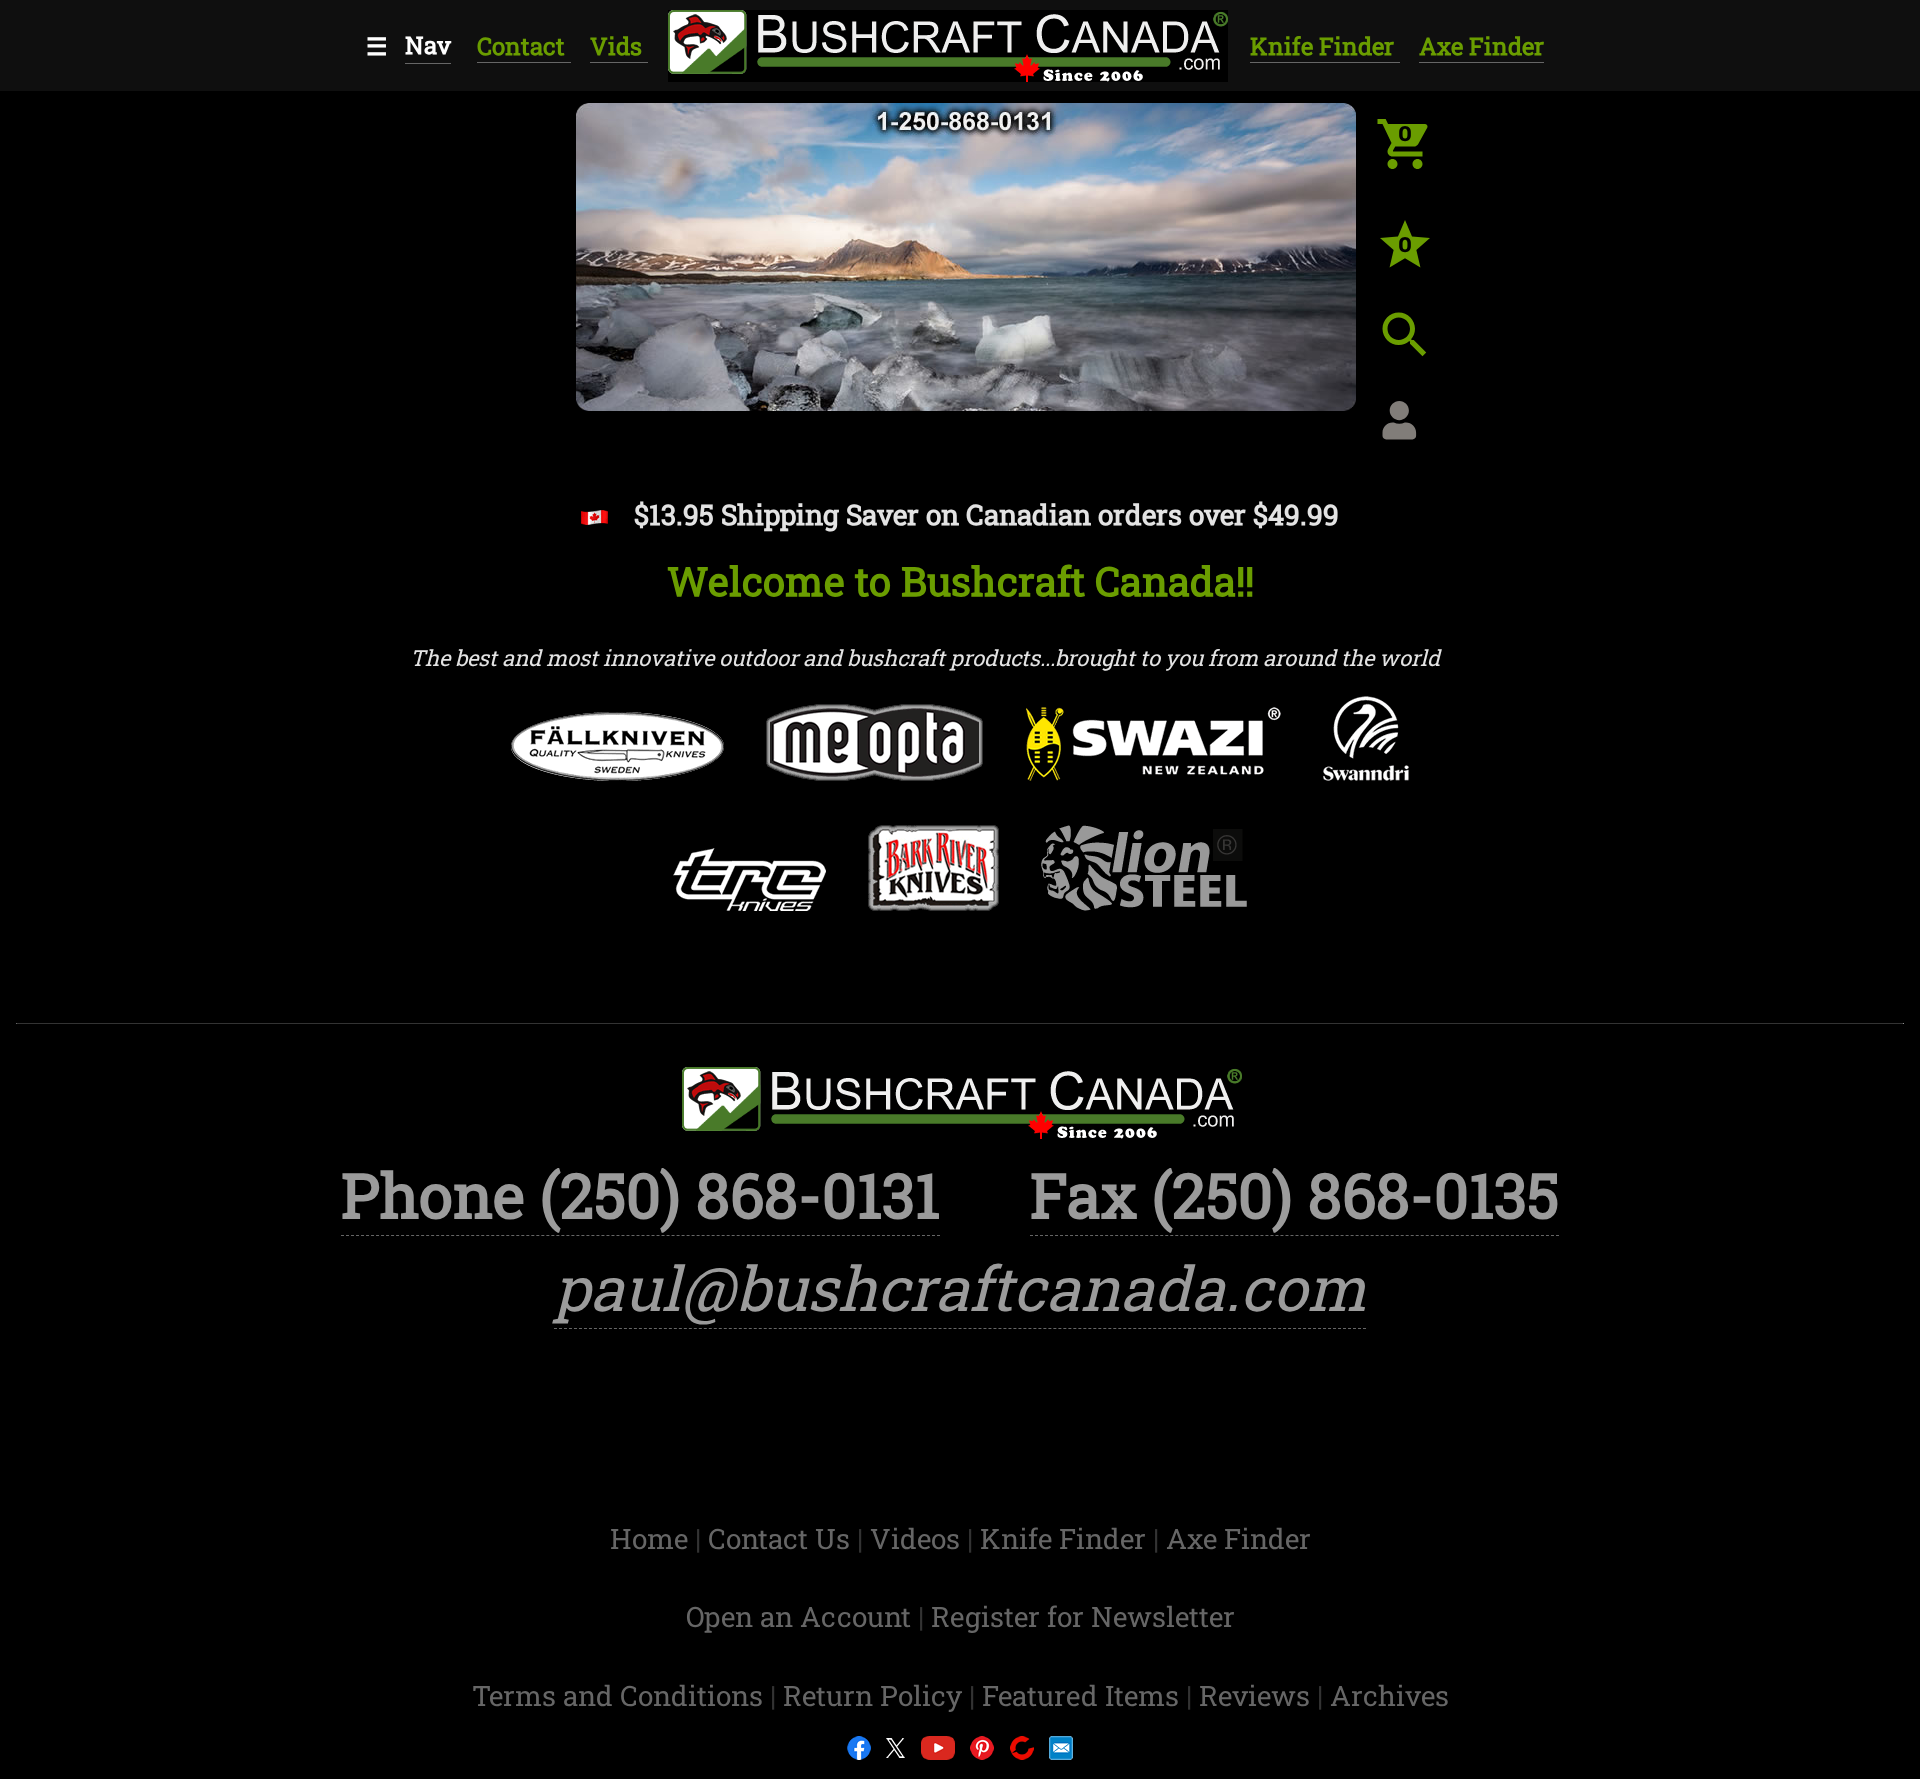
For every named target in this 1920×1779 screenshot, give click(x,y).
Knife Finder (1325, 46)
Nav (428, 45)
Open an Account (798, 1616)
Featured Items (1084, 1695)
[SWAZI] (1153, 763)
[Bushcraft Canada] (945, 42)
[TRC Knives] (748, 898)
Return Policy (876, 1695)
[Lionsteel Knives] (1144, 887)
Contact (524, 46)
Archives (1389, 1695)
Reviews (1258, 1695)
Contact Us (782, 1538)
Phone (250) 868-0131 (640, 1194)
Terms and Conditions (621, 1695)
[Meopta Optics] (874, 761)
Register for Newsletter (1083, 1616)
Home (652, 1538)
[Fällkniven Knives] (617, 765)
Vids (619, 46)
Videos (918, 1538)
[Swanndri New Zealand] (1366, 757)
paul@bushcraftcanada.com (960, 1287)
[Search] (1420, 350)
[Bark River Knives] (933, 887)
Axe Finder (1481, 46)
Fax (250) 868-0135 (1294, 1194)
